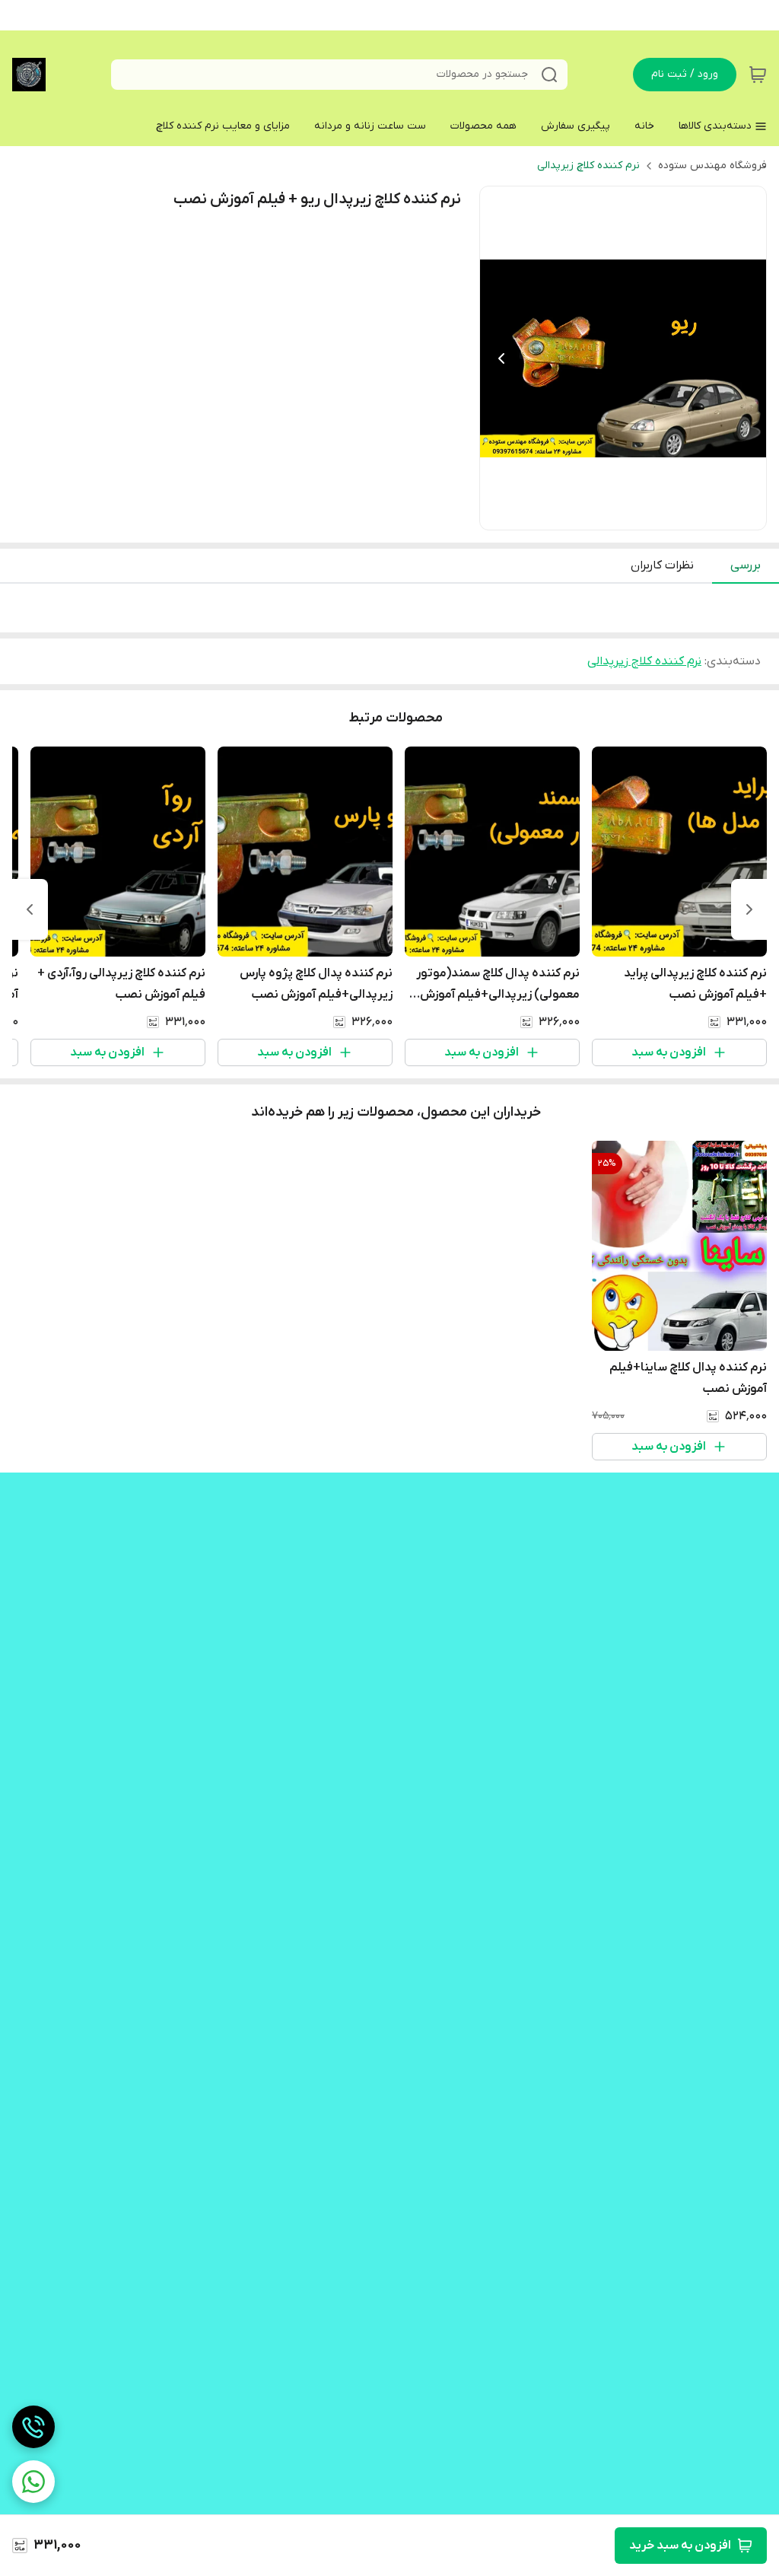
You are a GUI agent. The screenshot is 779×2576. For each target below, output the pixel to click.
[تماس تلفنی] (33, 2427)
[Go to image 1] (629, 514)
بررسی (746, 565)
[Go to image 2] (611, 514)
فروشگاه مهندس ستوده (712, 166)
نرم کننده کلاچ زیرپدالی (588, 166)
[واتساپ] (33, 2482)
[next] (30, 909)
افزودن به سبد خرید (680, 2546)
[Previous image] (501, 358)
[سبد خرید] (758, 75)
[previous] (749, 909)
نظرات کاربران (662, 565)
